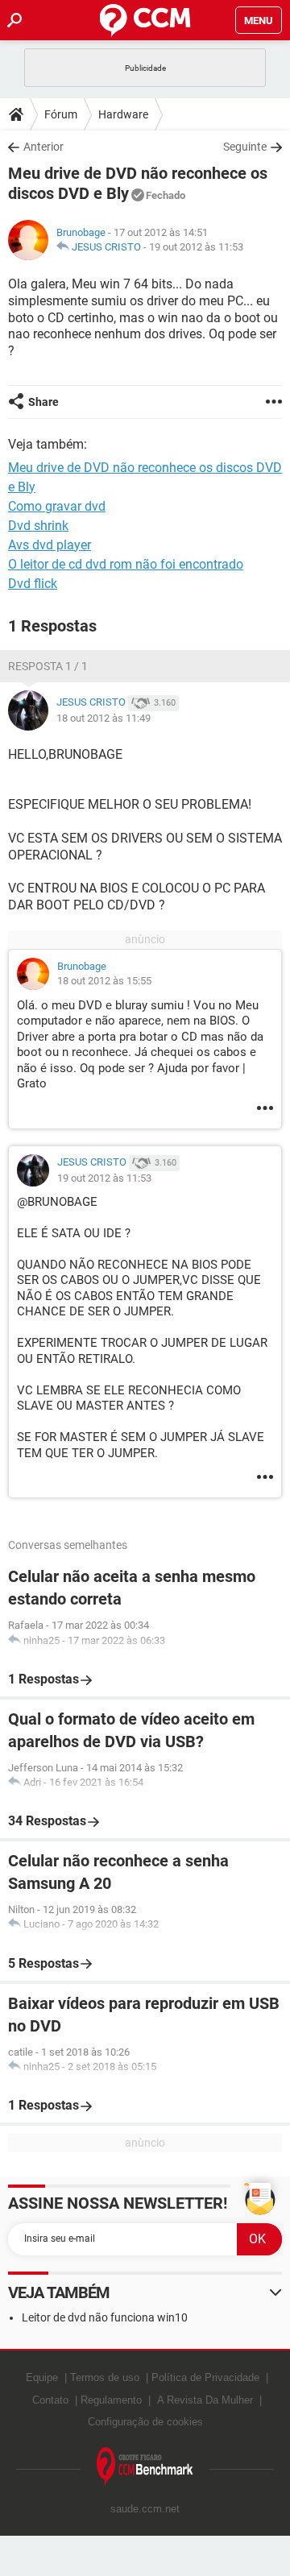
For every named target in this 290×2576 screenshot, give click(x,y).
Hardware (123, 114)
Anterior (43, 147)
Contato (50, 2400)
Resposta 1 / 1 (48, 666)
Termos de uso (105, 2377)
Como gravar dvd (57, 506)
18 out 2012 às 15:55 (104, 981)
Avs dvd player (50, 545)
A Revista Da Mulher (205, 2400)
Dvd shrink (38, 526)
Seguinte (245, 147)
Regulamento (111, 2400)
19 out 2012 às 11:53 (196, 247)
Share (43, 402)
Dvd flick (33, 584)
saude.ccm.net (145, 2509)
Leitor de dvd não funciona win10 (105, 2317)
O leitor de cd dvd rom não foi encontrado (126, 564)
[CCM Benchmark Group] (145, 2467)
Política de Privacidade (205, 2377)
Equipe (42, 2377)
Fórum (61, 114)
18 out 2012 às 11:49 (104, 718)
